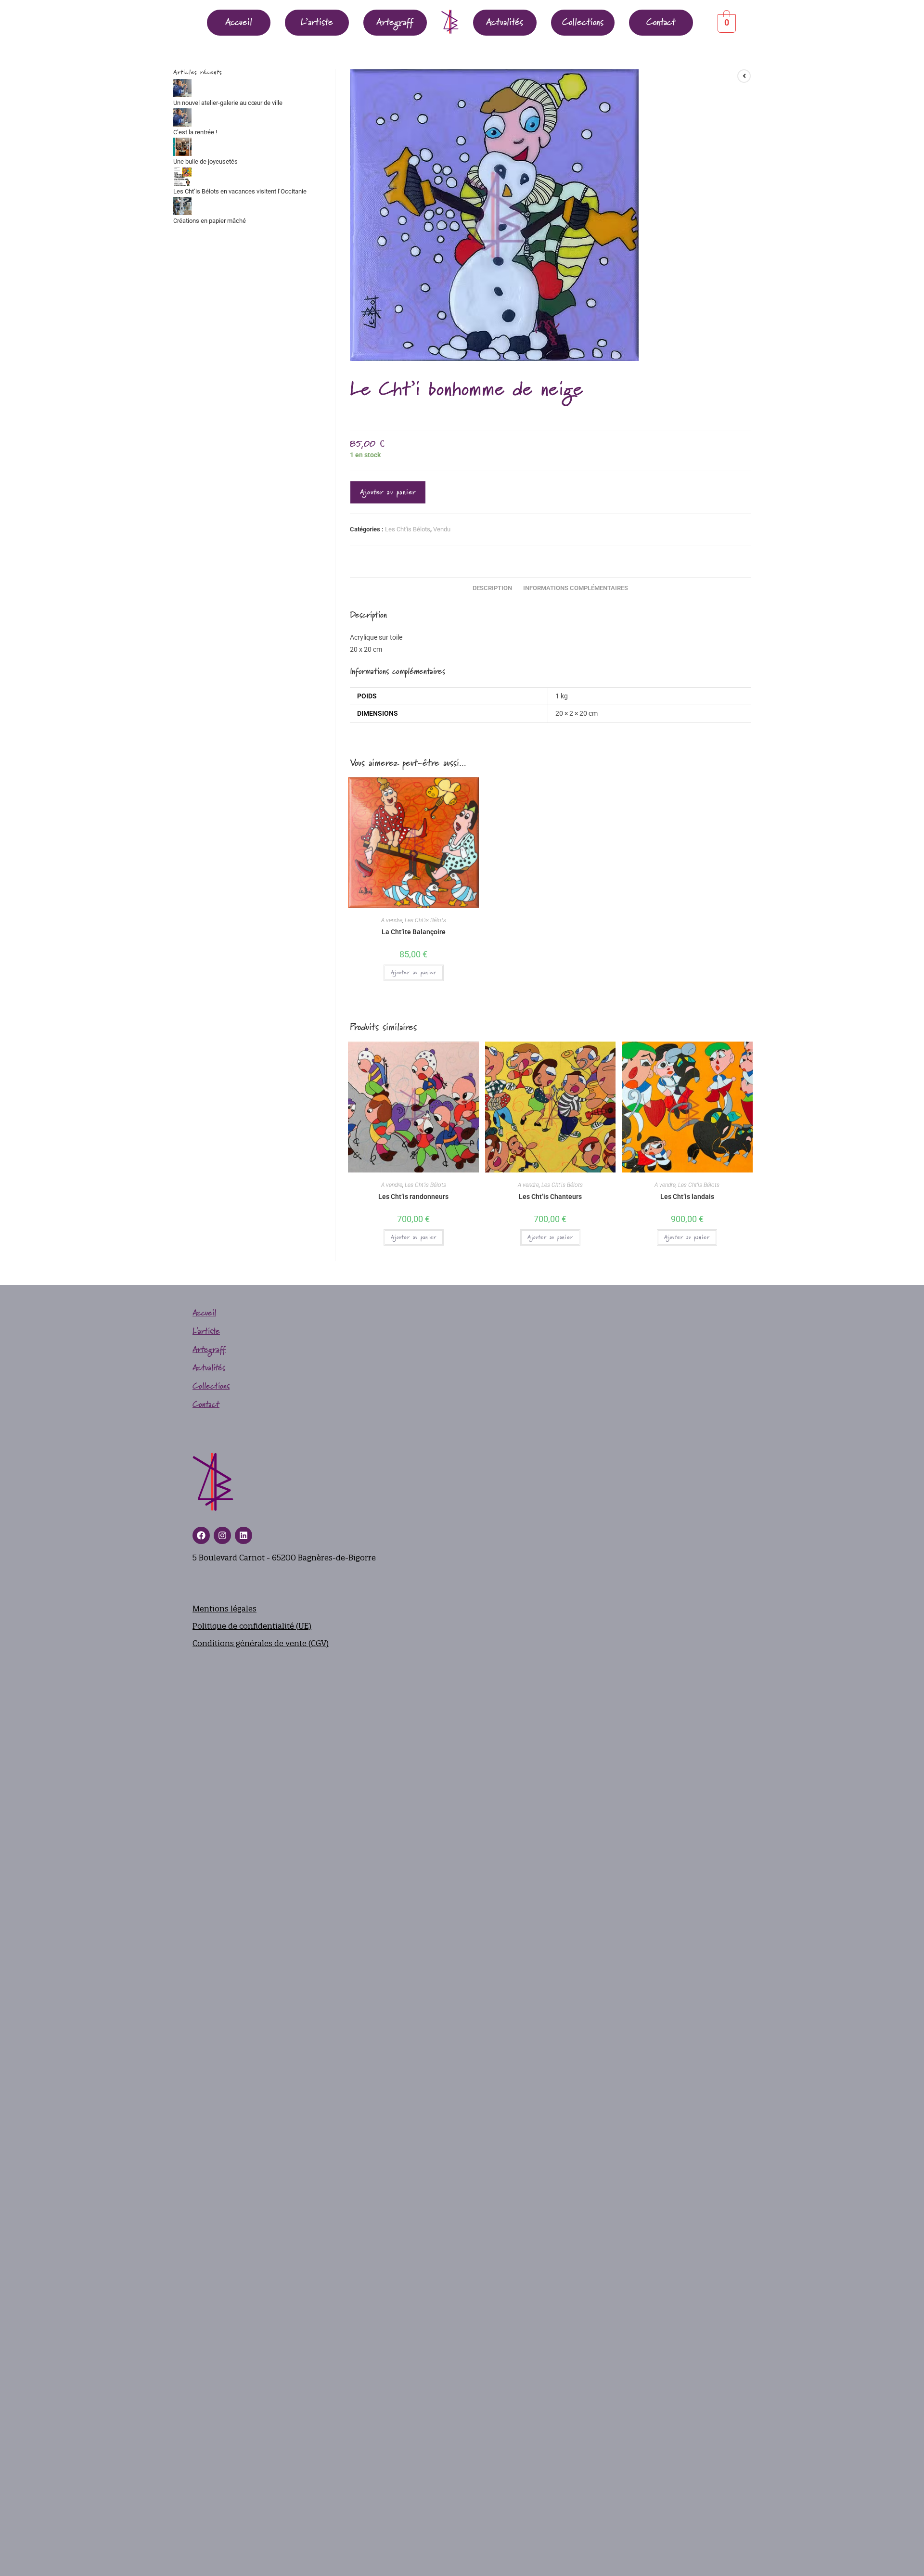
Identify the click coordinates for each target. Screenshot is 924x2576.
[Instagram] (222, 1535)
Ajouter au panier (388, 492)
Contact (661, 23)
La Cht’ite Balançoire (414, 932)
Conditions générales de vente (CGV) (261, 1643)
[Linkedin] (244, 1535)
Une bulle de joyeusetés (205, 161)
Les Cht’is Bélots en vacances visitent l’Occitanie (240, 191)
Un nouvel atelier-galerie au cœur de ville (228, 103)
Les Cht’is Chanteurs (550, 1197)
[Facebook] (201, 1535)
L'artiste (206, 1332)
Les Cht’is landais (687, 1197)
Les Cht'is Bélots (408, 529)
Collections (583, 23)
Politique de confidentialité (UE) (252, 1626)
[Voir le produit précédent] (744, 76)
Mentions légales (225, 1609)
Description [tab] (492, 588)
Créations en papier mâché (210, 221)
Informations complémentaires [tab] (576, 588)
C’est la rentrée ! (195, 132)
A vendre (392, 920)
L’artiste (317, 23)
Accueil (239, 23)
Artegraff (395, 23)
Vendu (442, 529)
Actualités (505, 23)
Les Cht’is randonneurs (413, 1197)
